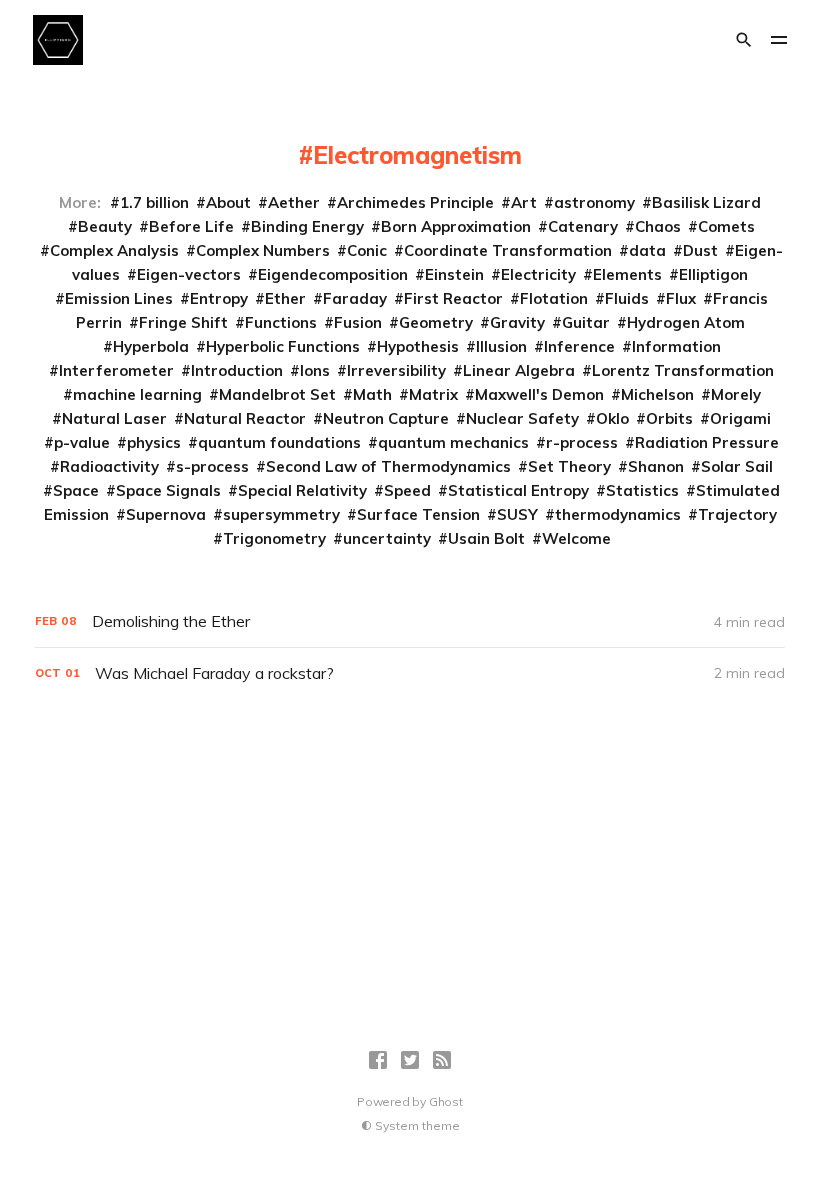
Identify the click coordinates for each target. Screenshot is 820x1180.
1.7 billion (154, 202)
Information (676, 346)
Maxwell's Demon (539, 394)
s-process (212, 466)
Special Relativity (302, 490)
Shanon (656, 466)
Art (524, 202)
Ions (315, 370)
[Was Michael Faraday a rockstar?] (410, 673)
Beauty (105, 226)
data (647, 250)
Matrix (433, 394)
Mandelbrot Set (277, 394)
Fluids (627, 298)
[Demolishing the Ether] (410, 621)
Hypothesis (418, 346)
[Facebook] (378, 1060)
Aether (294, 202)
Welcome (576, 538)
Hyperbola (151, 346)
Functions (281, 322)
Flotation (554, 298)
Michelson (657, 394)
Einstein (454, 274)
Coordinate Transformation (508, 250)
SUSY (517, 514)
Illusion (501, 346)
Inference (579, 346)
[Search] (744, 40)
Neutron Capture (386, 418)
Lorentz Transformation (683, 370)
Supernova (166, 514)
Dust (700, 250)
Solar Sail (737, 466)
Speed (407, 490)
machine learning (137, 394)
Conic (367, 250)
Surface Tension (418, 514)
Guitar (586, 322)
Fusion (358, 322)
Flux (681, 298)
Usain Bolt (486, 538)
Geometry (436, 322)
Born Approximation (456, 226)
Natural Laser (114, 418)
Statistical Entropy (518, 490)
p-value (82, 442)
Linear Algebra (519, 370)
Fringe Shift (183, 322)
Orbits (669, 418)
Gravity (517, 322)
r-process (582, 442)
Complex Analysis (114, 250)
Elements (627, 274)
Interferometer (116, 370)
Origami (740, 418)
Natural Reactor (245, 418)
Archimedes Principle (415, 202)
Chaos (658, 226)
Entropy (219, 298)
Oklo (612, 418)
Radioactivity (109, 466)
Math (372, 394)
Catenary (583, 226)
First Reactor (453, 298)
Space (76, 490)
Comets (726, 226)
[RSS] (442, 1060)
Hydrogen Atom (686, 322)
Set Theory (569, 466)
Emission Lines (119, 298)
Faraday (355, 298)
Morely (736, 394)
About (228, 202)
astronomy (594, 202)
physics (154, 442)
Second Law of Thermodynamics (388, 466)
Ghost (446, 1101)
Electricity (538, 274)
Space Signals (168, 490)
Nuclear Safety (522, 418)
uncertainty (387, 538)
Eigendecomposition (333, 274)
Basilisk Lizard (706, 202)
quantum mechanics (453, 442)
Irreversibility (396, 370)
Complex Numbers (263, 250)
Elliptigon (713, 274)
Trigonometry (274, 538)
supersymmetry (281, 514)
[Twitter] (410, 1060)
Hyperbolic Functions (283, 346)
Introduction (237, 370)
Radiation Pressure (707, 442)
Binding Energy (307, 226)
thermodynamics (618, 514)
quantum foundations (279, 442)
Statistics (642, 490)
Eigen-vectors (189, 274)
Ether (285, 298)
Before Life (191, 226)
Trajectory (737, 514)
